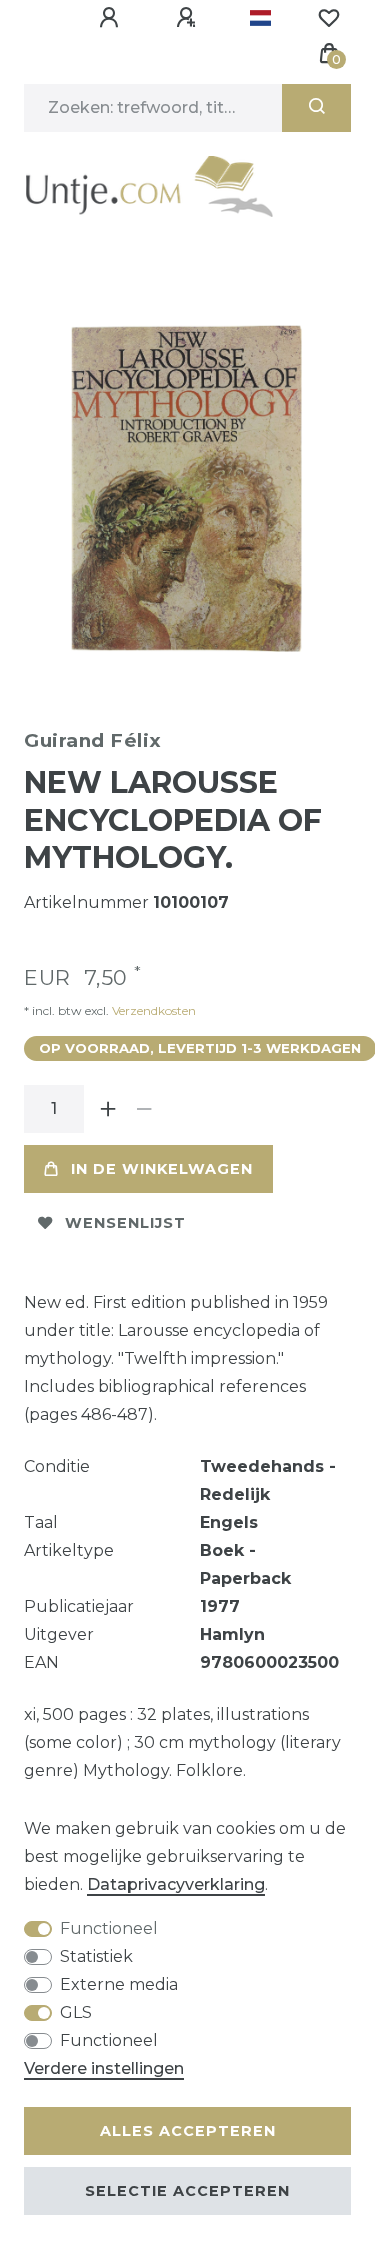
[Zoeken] (316, 108)
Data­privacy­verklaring (176, 1884)
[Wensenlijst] (329, 18)
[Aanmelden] (112, 18)
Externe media (119, 1984)
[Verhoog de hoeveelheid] (108, 1109)
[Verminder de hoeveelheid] (144, 1109)
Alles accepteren (188, 2131)
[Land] (260, 18)
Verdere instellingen (104, 2068)
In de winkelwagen (162, 1169)
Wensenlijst (125, 1223)
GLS (76, 2012)
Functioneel (109, 1928)
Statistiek (96, 1956)
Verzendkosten (152, 1010)
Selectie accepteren (187, 2191)
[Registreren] (189, 18)
